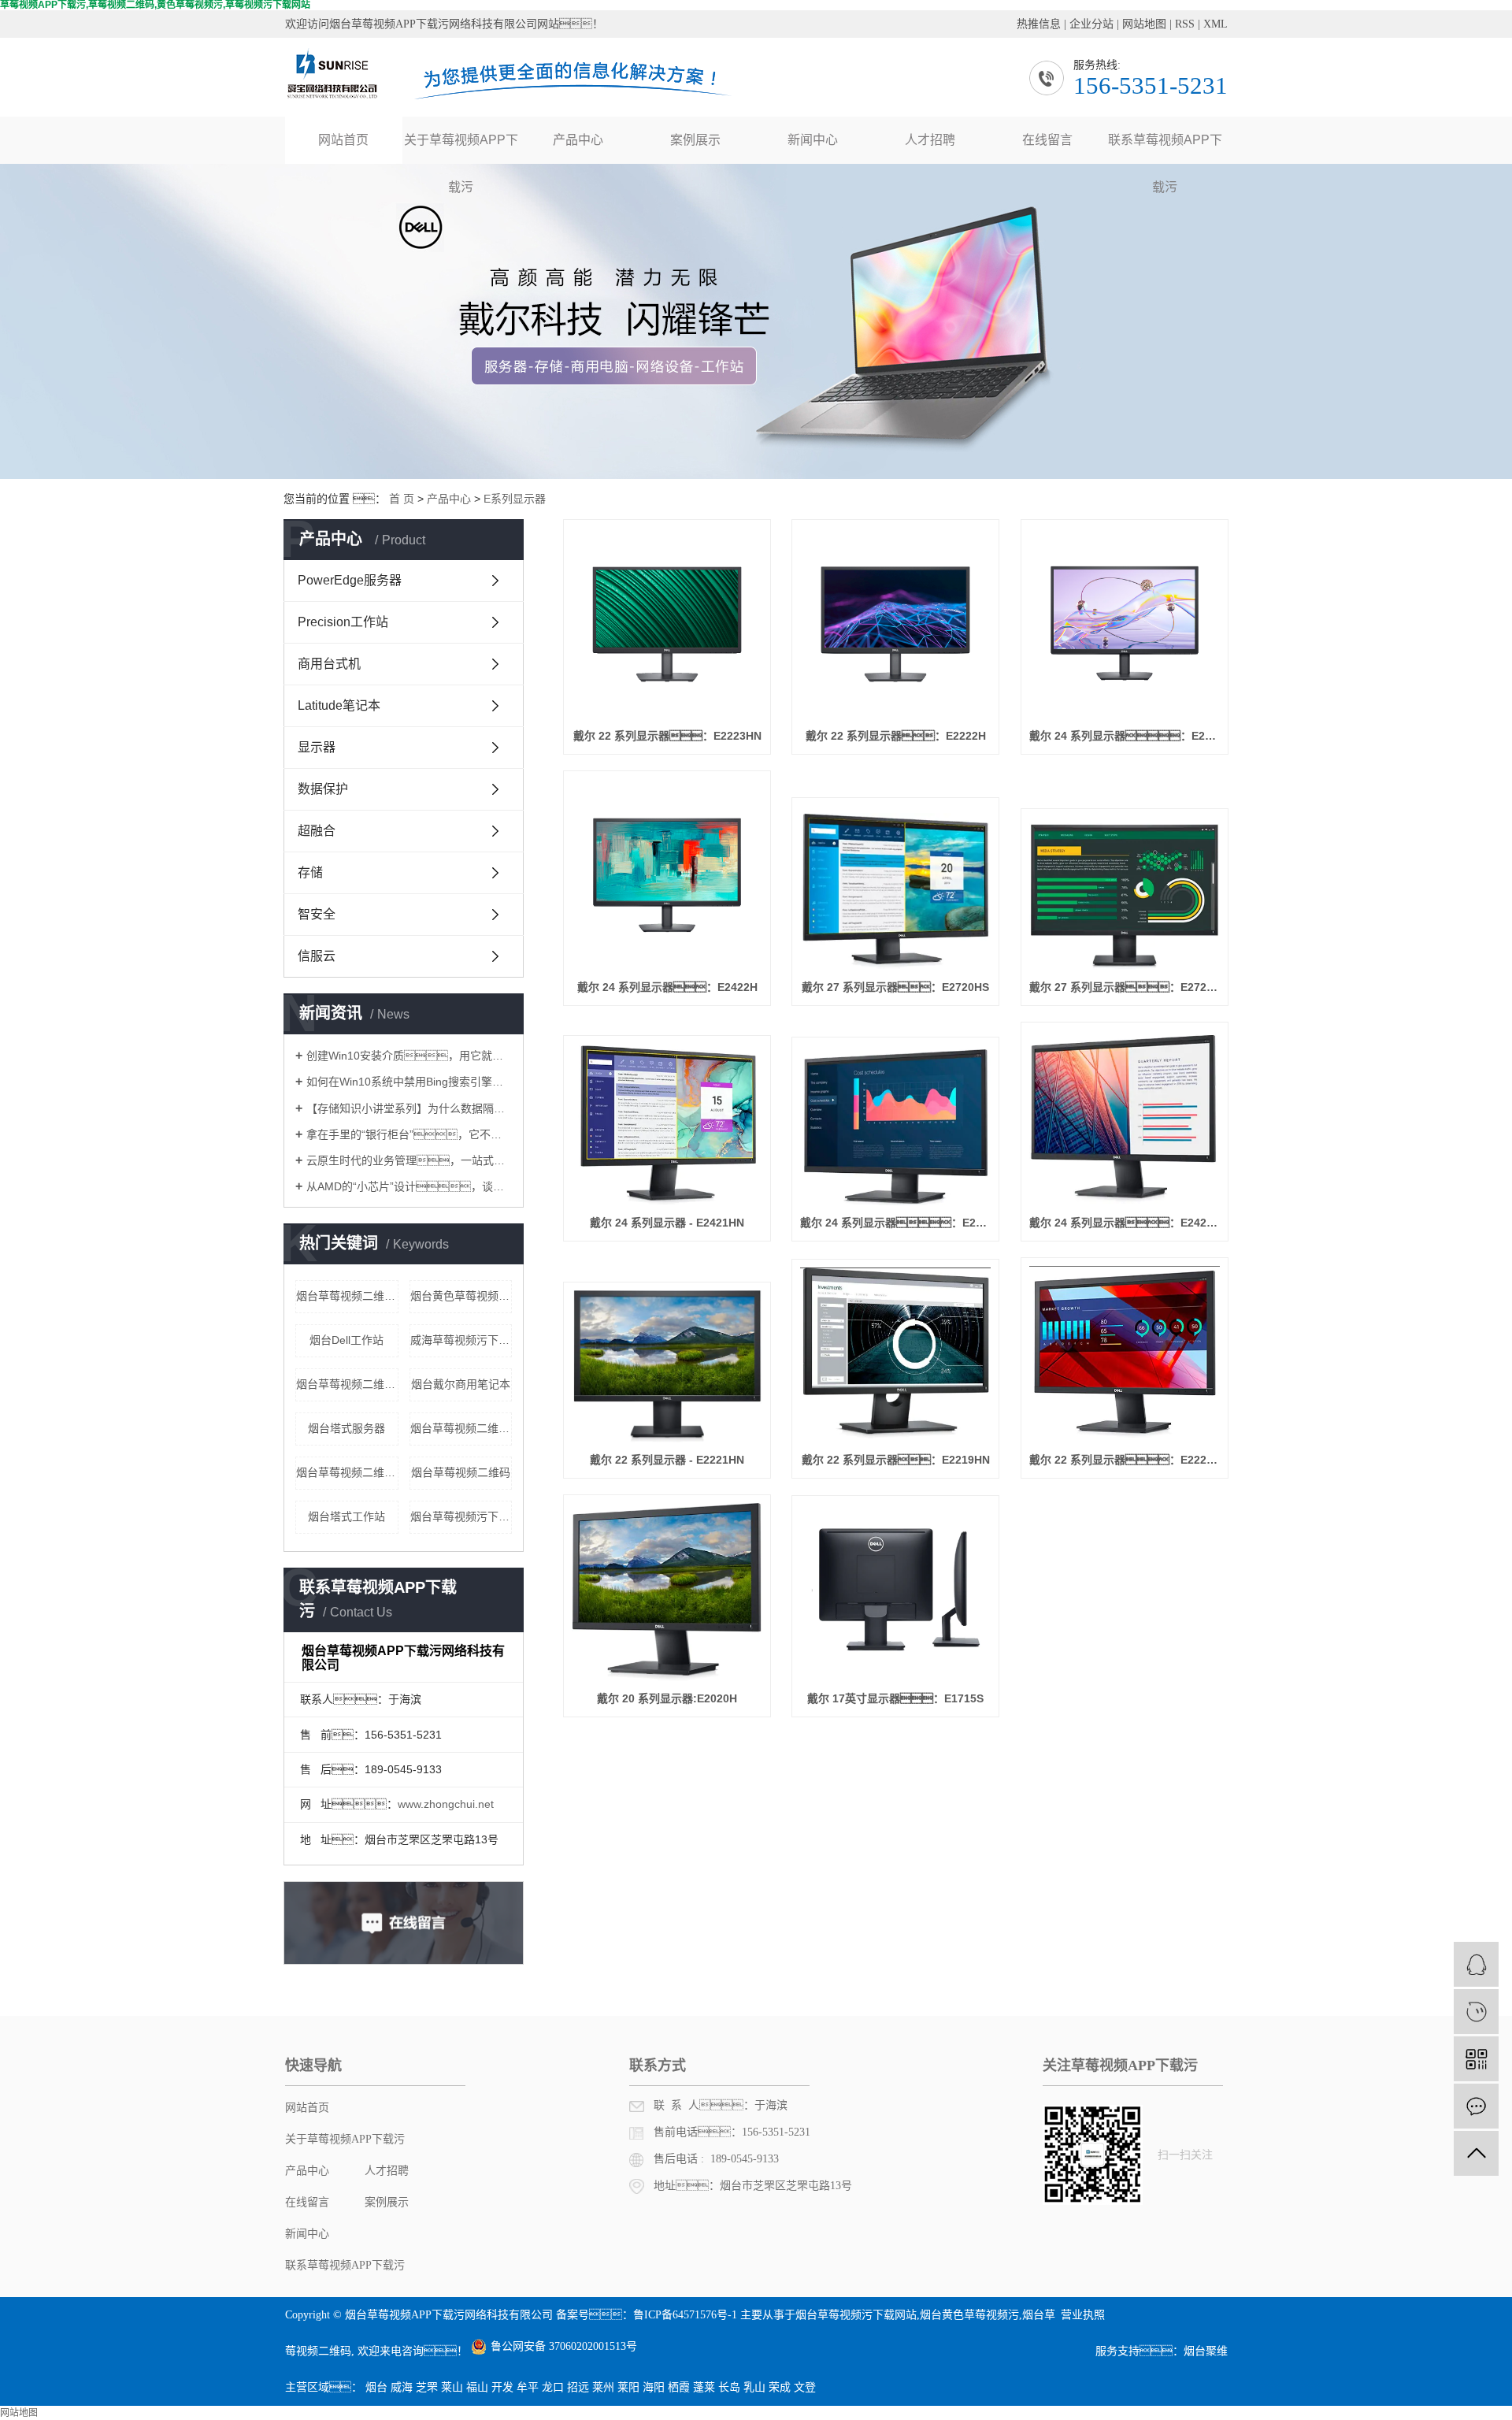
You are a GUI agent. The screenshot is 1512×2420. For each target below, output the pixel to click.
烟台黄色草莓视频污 (969, 2315)
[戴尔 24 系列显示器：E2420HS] (895, 1125)
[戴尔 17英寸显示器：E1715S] (895, 1592)
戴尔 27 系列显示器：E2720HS (895, 987)
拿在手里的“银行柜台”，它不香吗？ (409, 1134)
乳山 (754, 2387)
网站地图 (1144, 24)
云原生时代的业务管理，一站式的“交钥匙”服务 (409, 1160)
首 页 (402, 499)
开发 (502, 2387)
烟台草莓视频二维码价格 (347, 1384)
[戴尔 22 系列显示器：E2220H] (1125, 1354)
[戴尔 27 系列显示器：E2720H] (1125, 893)
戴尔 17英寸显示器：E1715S (895, 1698)
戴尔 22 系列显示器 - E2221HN (667, 1460)
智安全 (317, 914)
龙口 (553, 2387)
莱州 (603, 2387)
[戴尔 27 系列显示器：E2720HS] (895, 888)
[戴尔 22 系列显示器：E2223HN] (667, 623)
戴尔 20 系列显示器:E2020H (667, 1698)
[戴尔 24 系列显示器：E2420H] (1125, 1118)
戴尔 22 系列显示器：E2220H (1125, 1460)
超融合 (317, 831)
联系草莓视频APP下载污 (1165, 148)
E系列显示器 (515, 499)
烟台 (376, 2387)
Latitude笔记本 (339, 705)
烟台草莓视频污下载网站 (856, 2315)
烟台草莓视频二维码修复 (347, 1472)
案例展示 (695, 140)
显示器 (317, 747)
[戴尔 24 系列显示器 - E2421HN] (667, 1125)
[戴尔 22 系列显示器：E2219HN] (895, 1355)
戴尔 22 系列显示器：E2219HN (896, 1460)
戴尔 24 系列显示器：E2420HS (895, 1223)
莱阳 (628, 2387)
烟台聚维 (1206, 2351)
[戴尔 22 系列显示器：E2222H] (895, 623)
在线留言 (1047, 140)
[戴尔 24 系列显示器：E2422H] (667, 874)
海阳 (654, 2387)
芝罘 (427, 2387)
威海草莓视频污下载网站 (461, 1340)
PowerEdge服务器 (350, 580)
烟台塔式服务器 (346, 1428)
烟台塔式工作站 (346, 1516)
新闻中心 (813, 140)
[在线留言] (1476, 2106)
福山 (477, 2387)
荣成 (780, 2387)
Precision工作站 (343, 622)
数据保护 (323, 789)
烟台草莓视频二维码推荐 (347, 1296)
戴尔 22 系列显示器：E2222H (896, 736)
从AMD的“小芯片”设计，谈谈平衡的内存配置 (409, 1186)
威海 (402, 2387)
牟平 (528, 2387)
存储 (310, 872)
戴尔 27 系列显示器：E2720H (1125, 987)
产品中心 (578, 140)
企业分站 (1091, 24)
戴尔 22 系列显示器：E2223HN (667, 736)
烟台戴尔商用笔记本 (461, 1384)
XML (1216, 24)
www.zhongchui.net (446, 1804)
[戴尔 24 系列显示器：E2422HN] (1125, 623)
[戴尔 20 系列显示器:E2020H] (667, 1592)
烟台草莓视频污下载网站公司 (461, 1516)
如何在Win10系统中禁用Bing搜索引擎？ (409, 1082)
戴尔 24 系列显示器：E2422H (667, 987)
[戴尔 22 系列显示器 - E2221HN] (667, 1366)
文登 (805, 2387)
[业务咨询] (1476, 1964)
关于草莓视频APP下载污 (461, 148)
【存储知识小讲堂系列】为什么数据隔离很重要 (409, 1108)
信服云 (317, 956)
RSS (1185, 24)
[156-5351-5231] (1476, 2012)
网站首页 (343, 140)
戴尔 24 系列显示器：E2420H (1125, 1223)
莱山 (452, 2387)
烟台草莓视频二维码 (461, 1472)
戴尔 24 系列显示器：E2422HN (1125, 736)
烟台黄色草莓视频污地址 (461, 1296)
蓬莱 (704, 2387)
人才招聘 (930, 140)
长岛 (729, 2387)
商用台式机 (329, 664)
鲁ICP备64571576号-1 (685, 2315)
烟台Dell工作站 (346, 1340)
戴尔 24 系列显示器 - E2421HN (667, 1223)
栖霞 (679, 2387)
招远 (578, 2387)
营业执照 (1083, 2315)
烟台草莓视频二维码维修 (461, 1428)
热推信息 (1039, 24)
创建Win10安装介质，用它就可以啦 (409, 1056)
